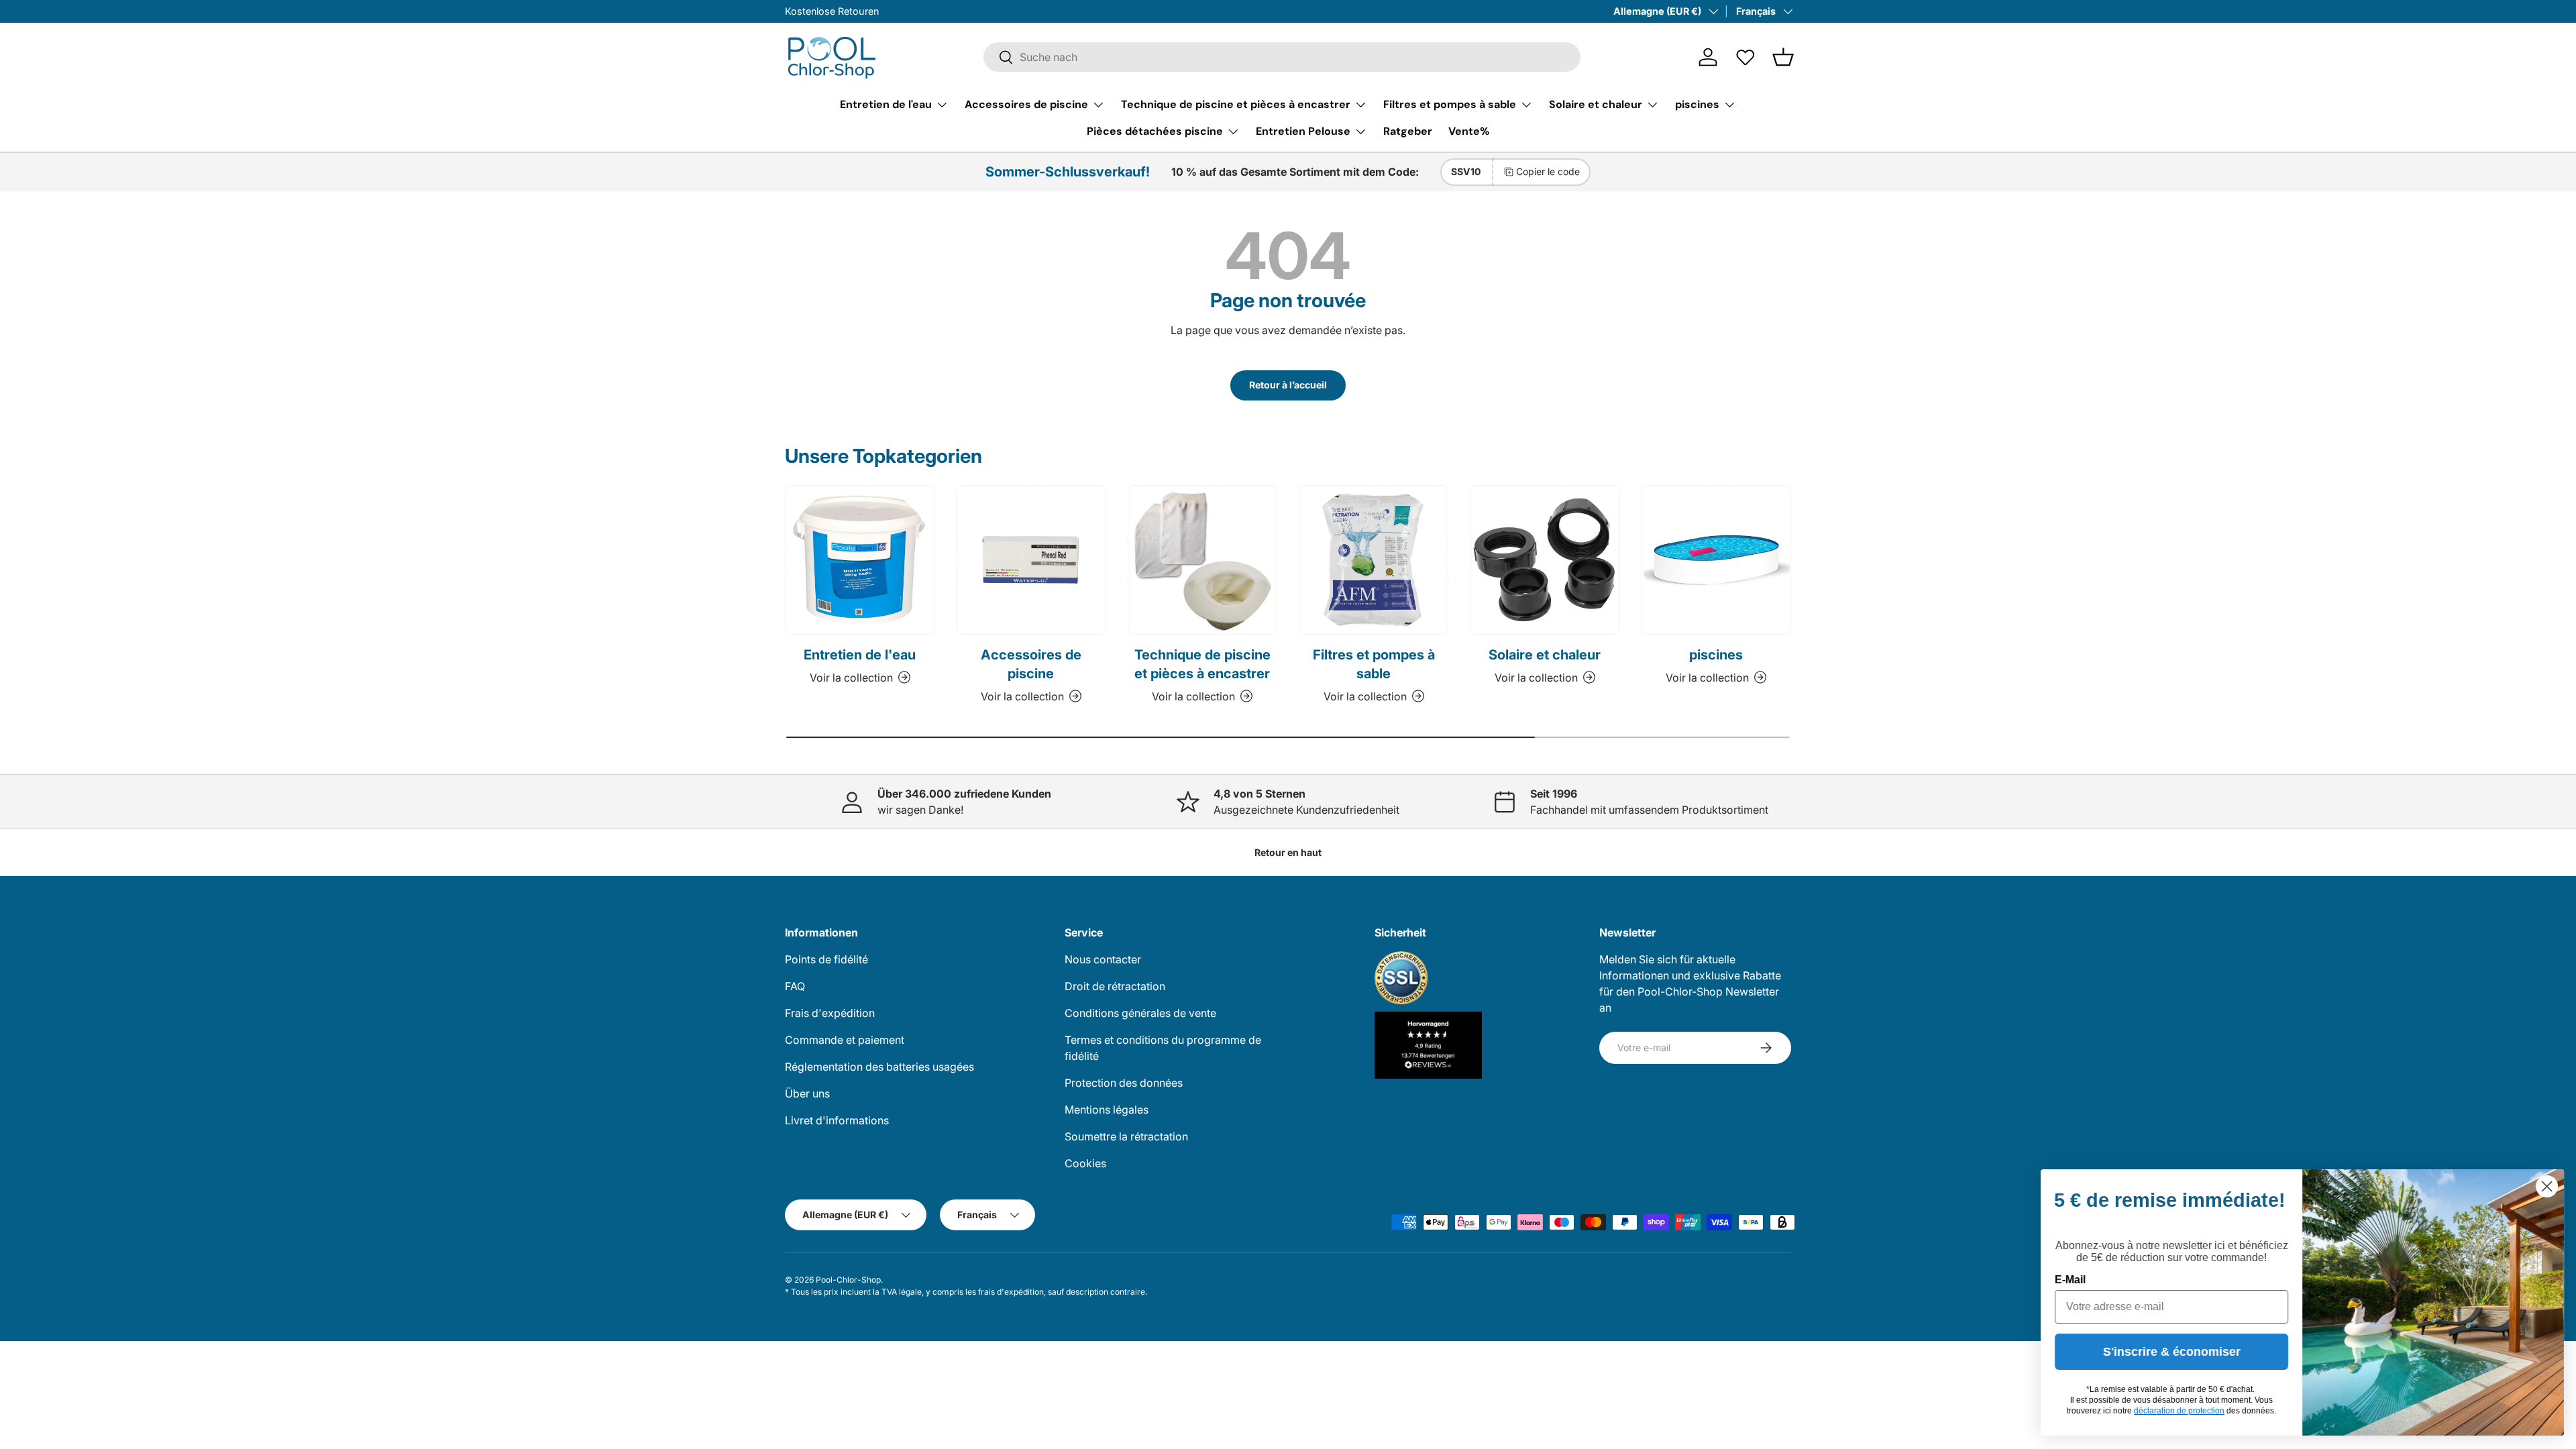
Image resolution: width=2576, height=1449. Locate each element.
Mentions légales (1107, 1110)
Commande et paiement (845, 1040)
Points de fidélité (826, 959)
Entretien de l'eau (886, 104)
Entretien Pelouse (1303, 131)
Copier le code (1548, 171)
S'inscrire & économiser (2170, 1352)
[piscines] (1716, 560)
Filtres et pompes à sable (1450, 104)
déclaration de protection (2178, 1411)
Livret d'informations (837, 1120)
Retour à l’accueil (1288, 385)
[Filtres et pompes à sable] (1374, 560)
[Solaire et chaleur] (1545, 560)
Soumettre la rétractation (1126, 1136)
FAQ (795, 986)
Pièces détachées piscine (1155, 131)
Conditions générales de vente (1140, 1013)
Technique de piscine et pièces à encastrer (1236, 104)
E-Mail (2069, 1280)
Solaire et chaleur (1596, 104)
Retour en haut (1288, 852)
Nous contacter (1103, 959)
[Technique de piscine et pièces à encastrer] (1202, 560)
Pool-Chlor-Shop (848, 1280)
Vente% (1469, 131)
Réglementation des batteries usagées (879, 1067)
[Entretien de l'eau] (860, 560)
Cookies (1085, 1163)
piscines (1697, 104)
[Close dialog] (2545, 1186)
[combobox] (1282, 57)
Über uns (807, 1093)
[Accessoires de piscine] (1031, 560)
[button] (1783, 57)
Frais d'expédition (830, 1013)
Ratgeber (1408, 131)
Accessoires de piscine (1026, 104)
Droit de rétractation (1115, 986)
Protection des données (1124, 1083)
